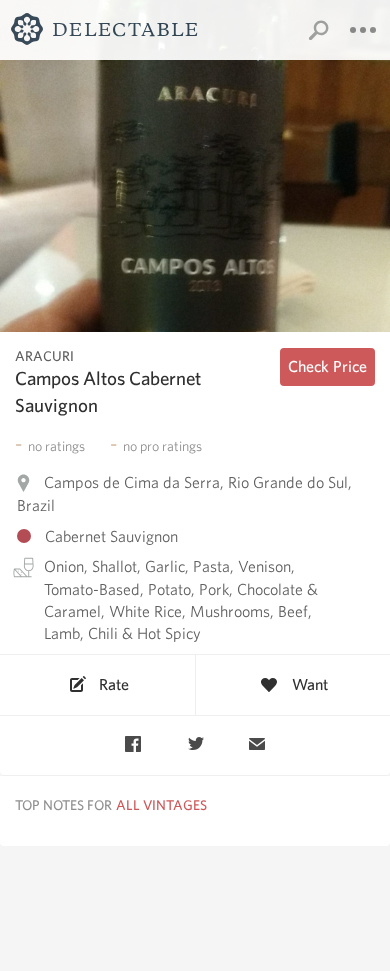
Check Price (327, 366)
